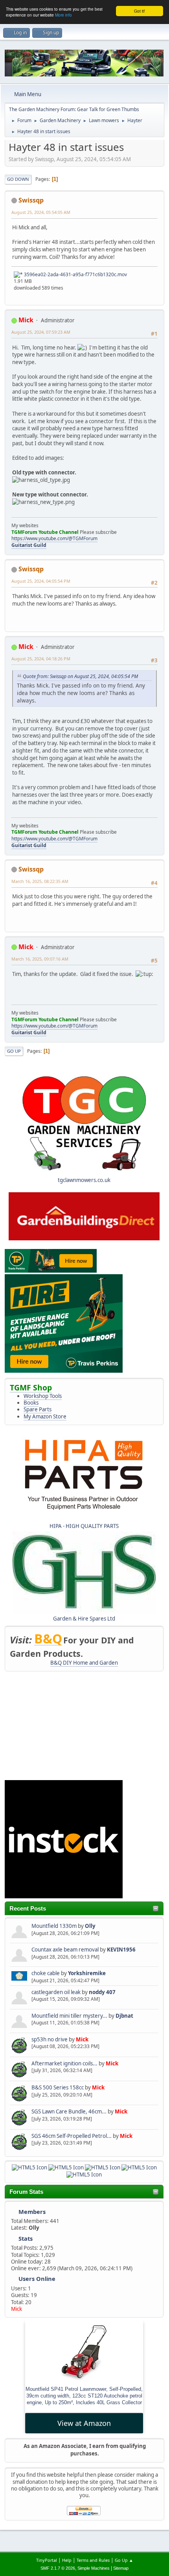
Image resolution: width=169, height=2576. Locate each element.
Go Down (18, 179)
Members (32, 2212)
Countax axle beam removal (65, 1950)
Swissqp (31, 200)
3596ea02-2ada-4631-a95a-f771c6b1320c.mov (75, 274)
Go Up (14, 1051)
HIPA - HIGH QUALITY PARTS (84, 1526)
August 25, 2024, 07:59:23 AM (41, 332)
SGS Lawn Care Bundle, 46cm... (69, 2111)
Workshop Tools (43, 1396)
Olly (90, 1926)
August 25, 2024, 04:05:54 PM (41, 581)
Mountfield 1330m (54, 1926)
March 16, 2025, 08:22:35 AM (40, 881)
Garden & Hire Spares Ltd (84, 1619)
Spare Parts (38, 1409)
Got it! (140, 11)
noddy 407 (102, 1992)
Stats (26, 2238)
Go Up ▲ (124, 2560)
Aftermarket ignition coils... (64, 2063)
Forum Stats (26, 2192)
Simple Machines (94, 2568)
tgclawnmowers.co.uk (84, 1180)
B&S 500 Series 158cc (58, 2087)
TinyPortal (47, 2560)
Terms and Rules (93, 2560)
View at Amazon (84, 2423)
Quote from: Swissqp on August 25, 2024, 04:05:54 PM (80, 676)
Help (67, 2560)
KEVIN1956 (121, 1950)
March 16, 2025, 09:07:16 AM (40, 959)
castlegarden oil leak (56, 1992)
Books (31, 1403)
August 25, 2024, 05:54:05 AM (41, 212)
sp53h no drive (50, 2039)
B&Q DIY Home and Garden (84, 1663)
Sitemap (121, 2568)
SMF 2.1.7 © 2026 (58, 2568)
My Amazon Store (45, 1416)
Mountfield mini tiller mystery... (69, 2016)
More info (63, 15)
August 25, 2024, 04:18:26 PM (41, 659)
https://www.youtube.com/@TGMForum (54, 538)
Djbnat (124, 2016)
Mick (82, 2039)
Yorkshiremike (87, 1973)
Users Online (37, 2279)
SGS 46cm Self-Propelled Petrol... (72, 2136)
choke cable (46, 1973)
